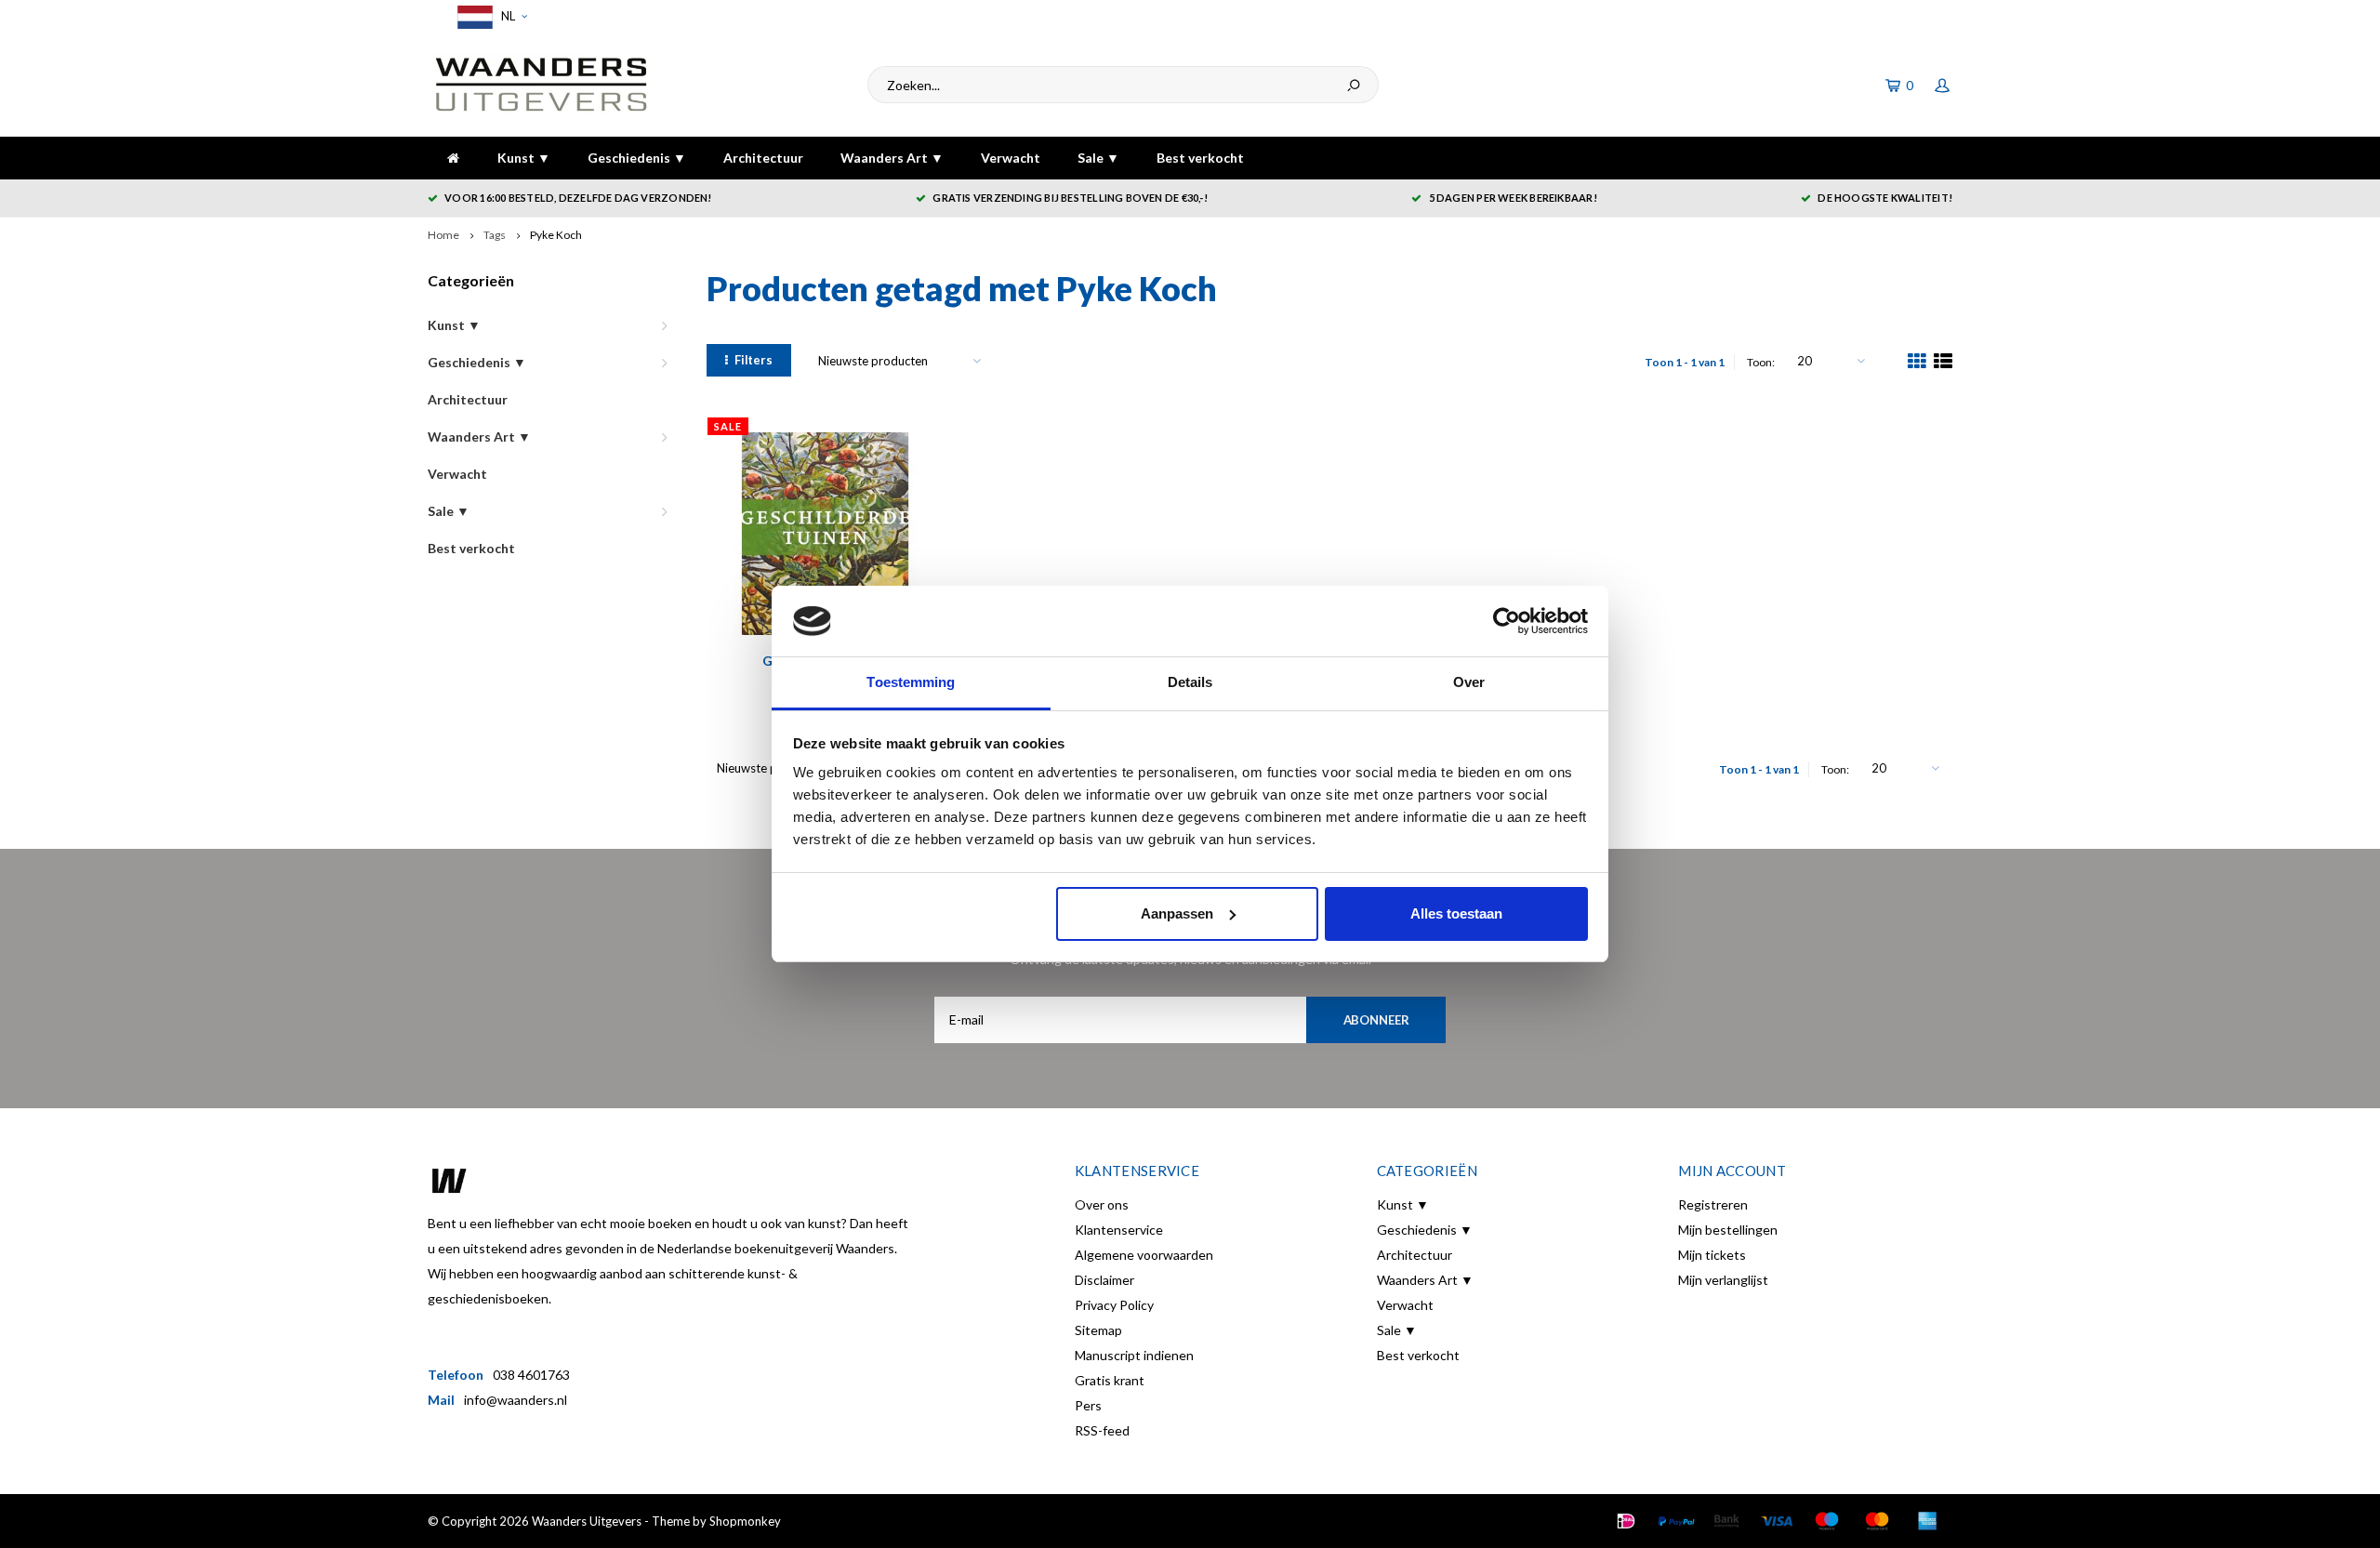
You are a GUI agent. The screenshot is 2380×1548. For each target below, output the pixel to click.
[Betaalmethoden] (1626, 1521)
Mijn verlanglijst (1723, 1280)
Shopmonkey (745, 1521)
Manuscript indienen (1134, 1355)
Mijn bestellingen (1728, 1230)
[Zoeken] (1354, 85)
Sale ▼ (1098, 158)
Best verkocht (1200, 158)
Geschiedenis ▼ (637, 158)
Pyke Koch (556, 235)
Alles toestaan (1456, 913)
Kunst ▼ (524, 158)
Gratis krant (1110, 1380)
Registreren (1713, 1204)
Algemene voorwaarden (1144, 1255)
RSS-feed (1102, 1430)
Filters (754, 360)
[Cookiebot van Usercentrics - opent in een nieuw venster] (1507, 621)
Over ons (1102, 1204)
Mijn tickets (1712, 1255)
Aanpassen (1177, 913)
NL (507, 16)
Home (443, 235)
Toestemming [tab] (911, 682)
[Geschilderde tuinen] (825, 534)
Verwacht (1011, 158)
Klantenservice (1119, 1230)
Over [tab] (1469, 682)
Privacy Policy (1114, 1305)
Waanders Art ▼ (892, 158)
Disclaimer (1104, 1280)
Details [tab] (1190, 682)
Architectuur (763, 158)
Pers (1088, 1405)
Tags (495, 235)
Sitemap (1098, 1330)
